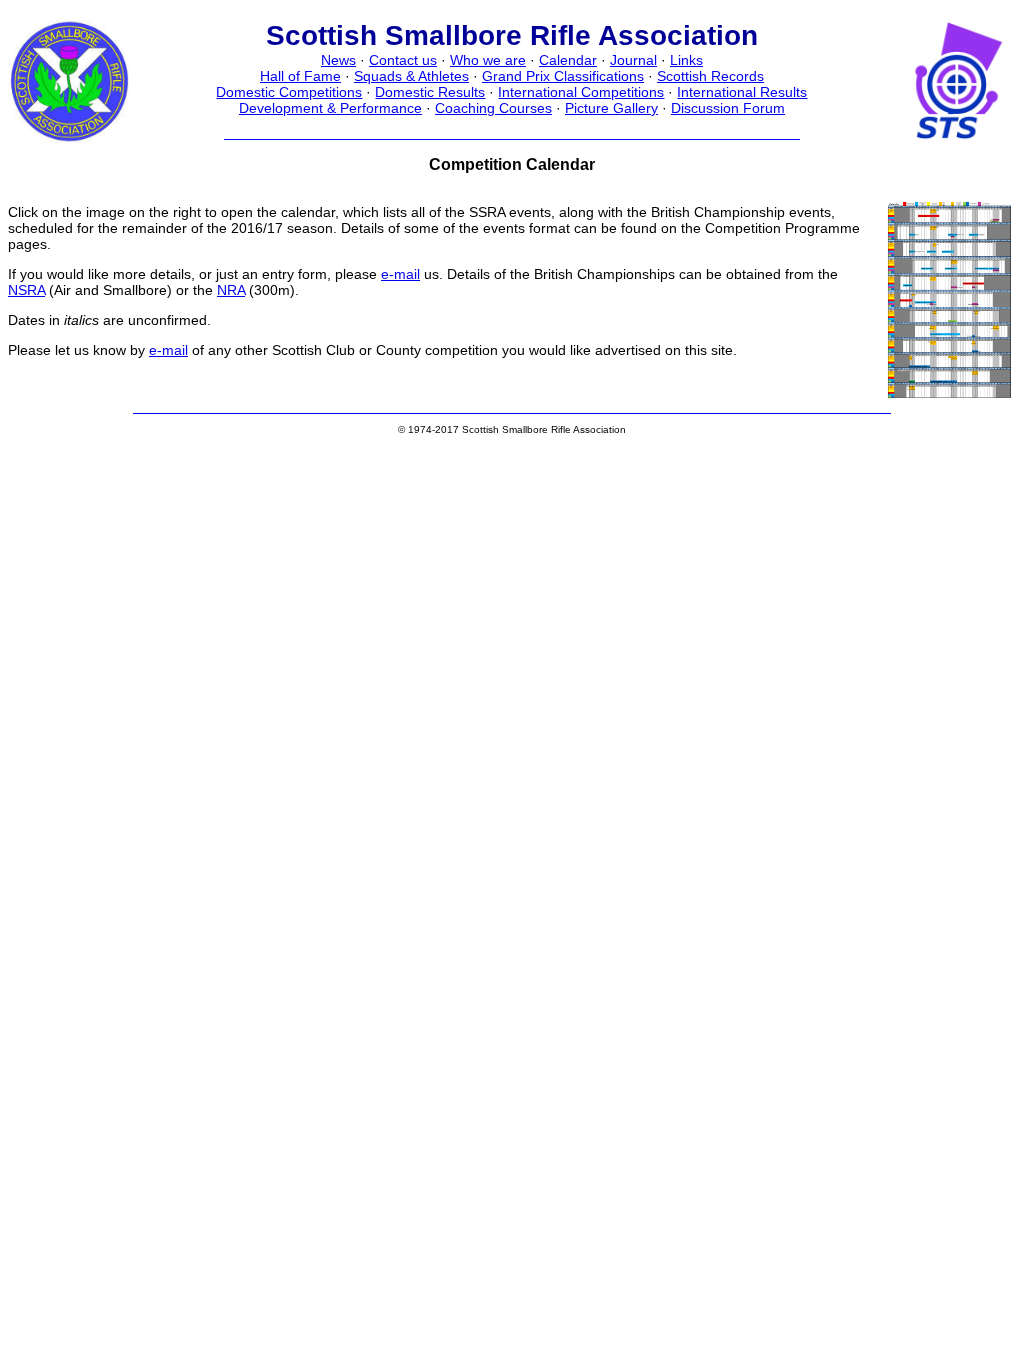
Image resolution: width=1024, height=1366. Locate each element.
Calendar (568, 60)
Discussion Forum (728, 108)
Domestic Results (430, 92)
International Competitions (581, 92)
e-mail (400, 274)
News (338, 60)
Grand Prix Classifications (563, 76)
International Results (742, 92)
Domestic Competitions (289, 92)
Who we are (488, 60)
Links (686, 60)
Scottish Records (710, 76)
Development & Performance (330, 108)
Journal (633, 60)
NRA (231, 290)
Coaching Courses (493, 108)
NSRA (26, 290)
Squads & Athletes (411, 76)
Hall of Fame (300, 76)
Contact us (403, 60)
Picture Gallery (611, 108)
